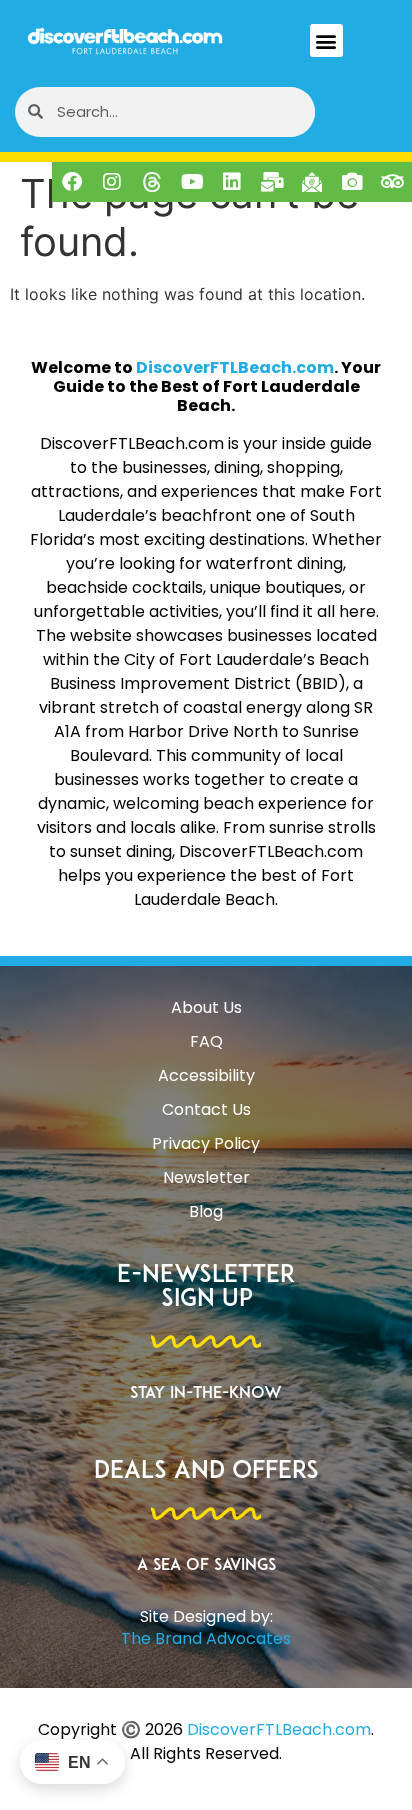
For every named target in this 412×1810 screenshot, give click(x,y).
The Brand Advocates (206, 1638)
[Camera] (352, 182)
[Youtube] (192, 182)
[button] (326, 40)
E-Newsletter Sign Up (206, 1288)
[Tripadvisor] (392, 182)
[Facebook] (72, 182)
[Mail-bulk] (272, 182)
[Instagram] (112, 182)
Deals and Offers (206, 1472)
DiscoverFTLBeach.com (235, 367)
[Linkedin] (232, 182)
